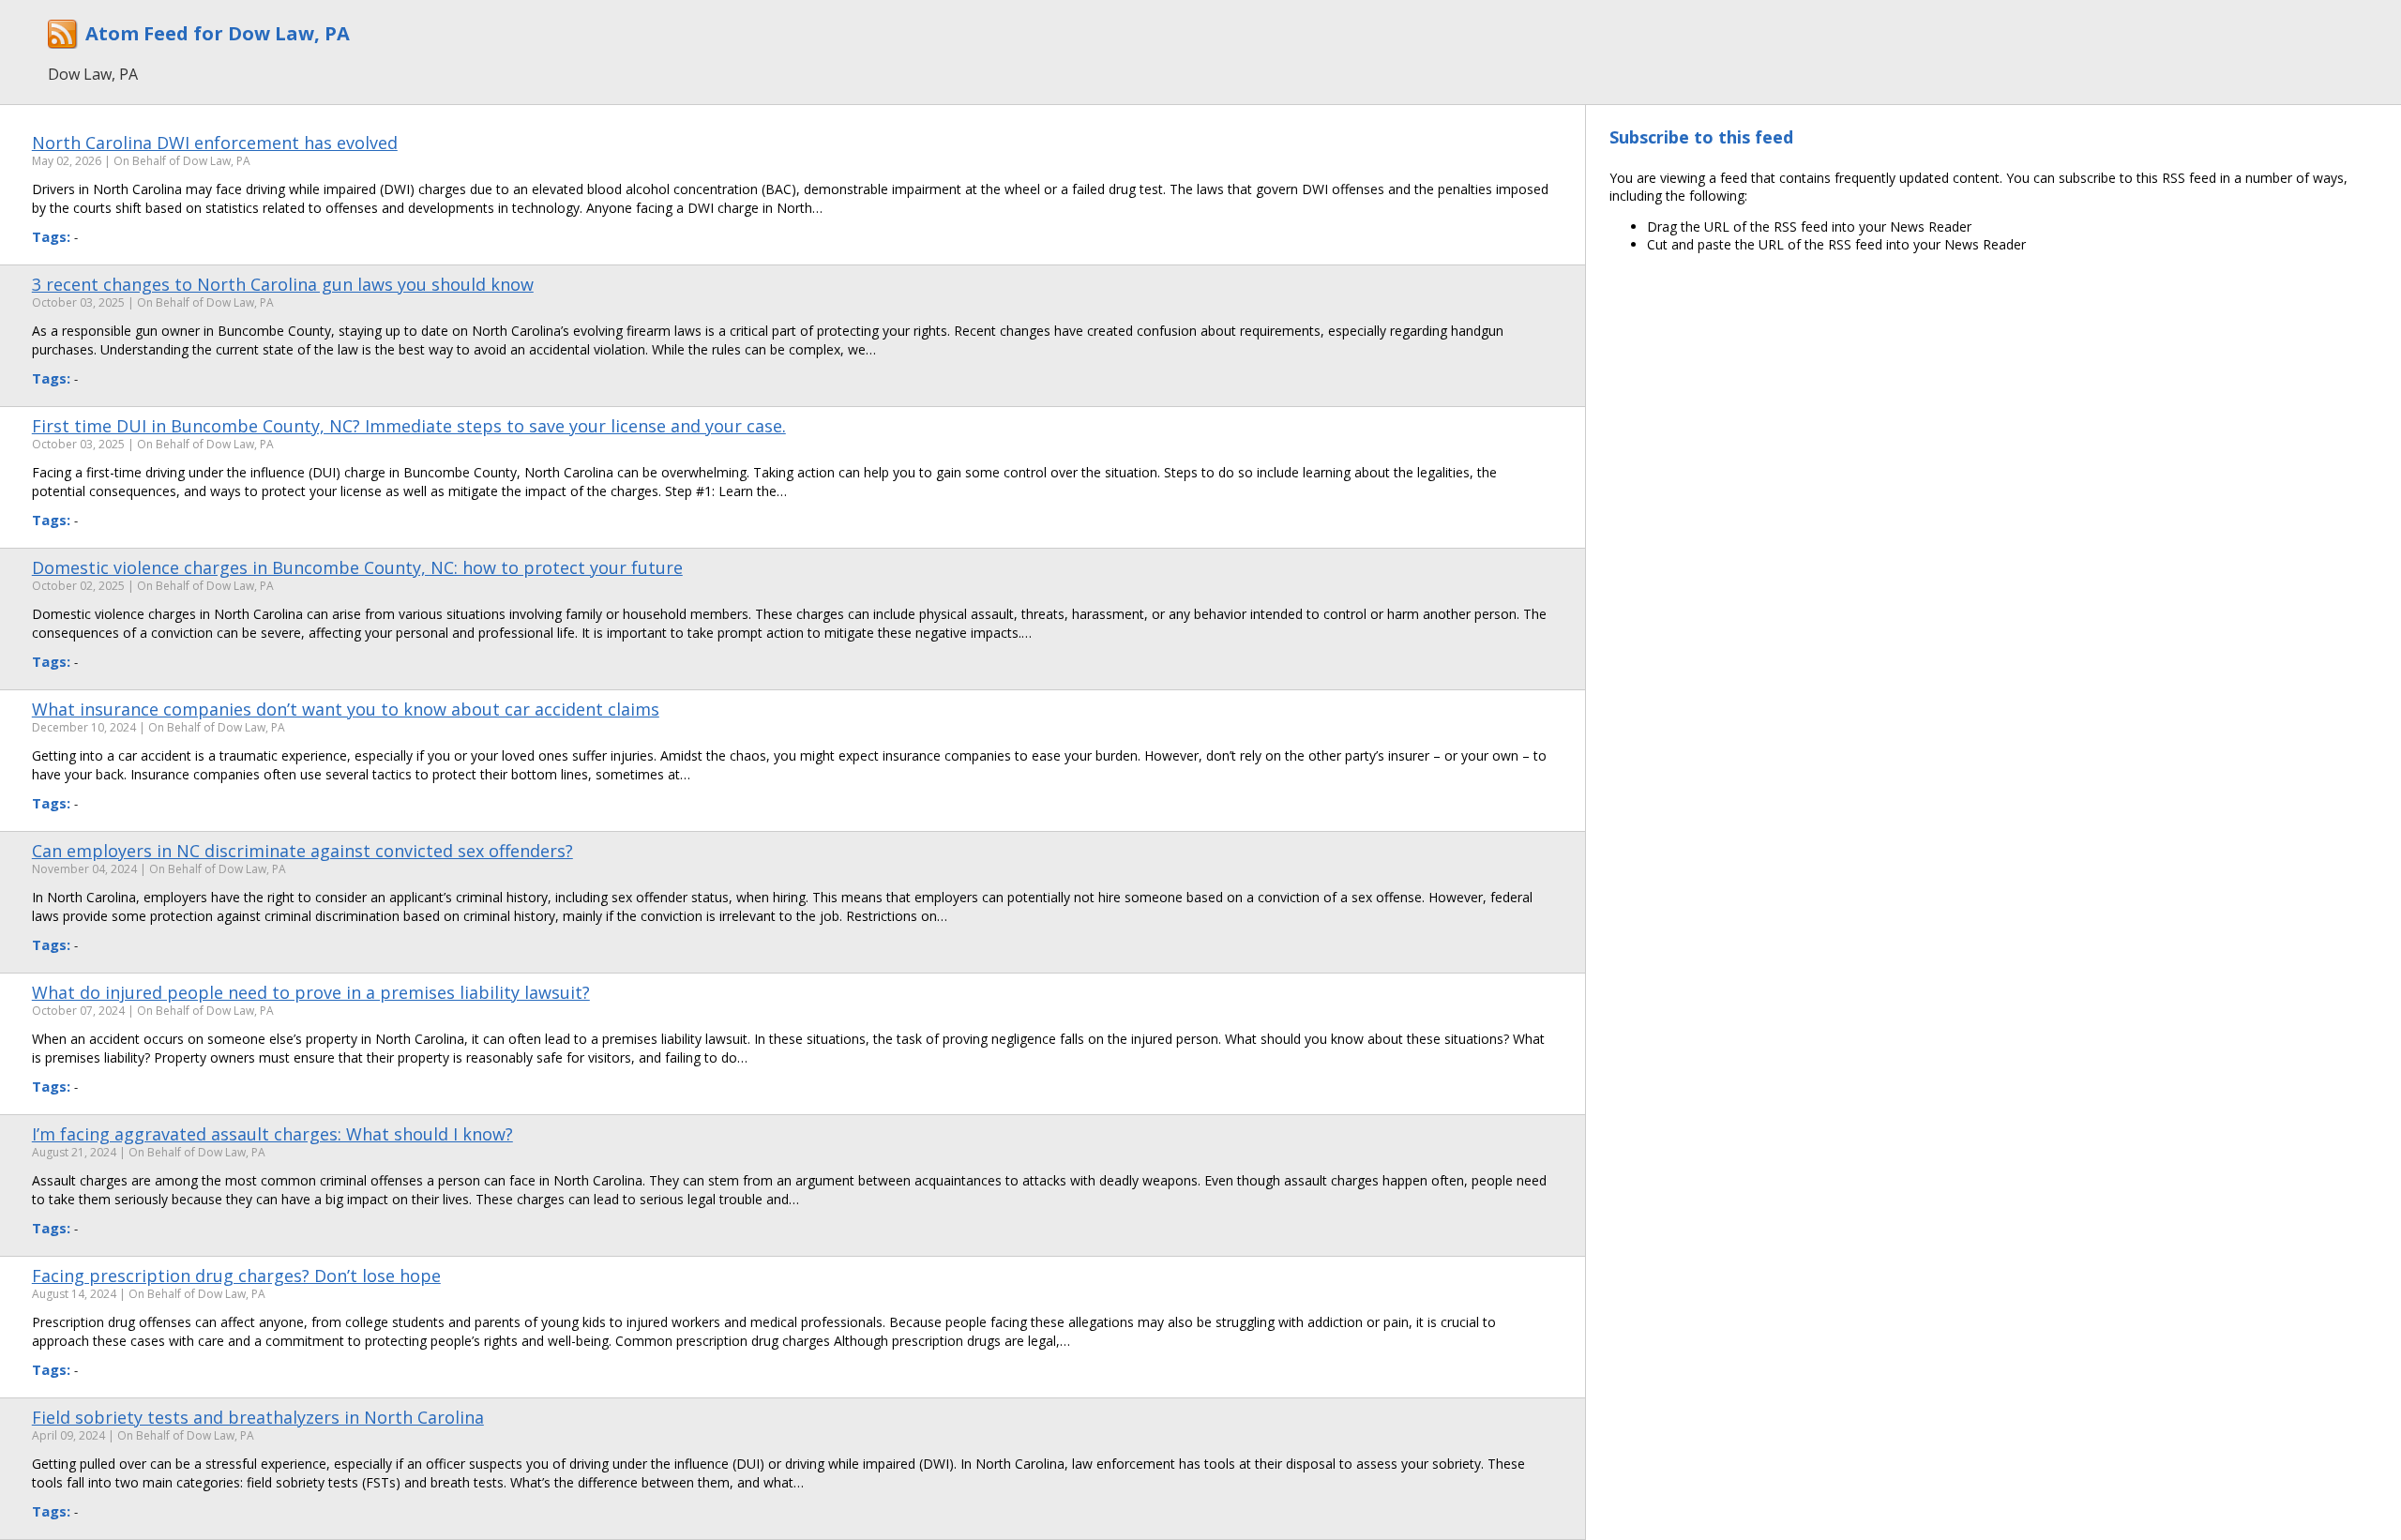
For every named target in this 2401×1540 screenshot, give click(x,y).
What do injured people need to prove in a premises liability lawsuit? (311, 992)
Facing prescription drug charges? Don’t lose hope (236, 1276)
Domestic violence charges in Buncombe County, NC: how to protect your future (357, 567)
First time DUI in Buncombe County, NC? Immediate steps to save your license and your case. (409, 426)
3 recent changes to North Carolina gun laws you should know (283, 284)
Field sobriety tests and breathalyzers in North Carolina (258, 1417)
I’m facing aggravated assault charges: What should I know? (272, 1134)
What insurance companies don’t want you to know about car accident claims (346, 709)
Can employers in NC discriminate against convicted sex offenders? (302, 851)
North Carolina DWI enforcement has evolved (215, 143)
